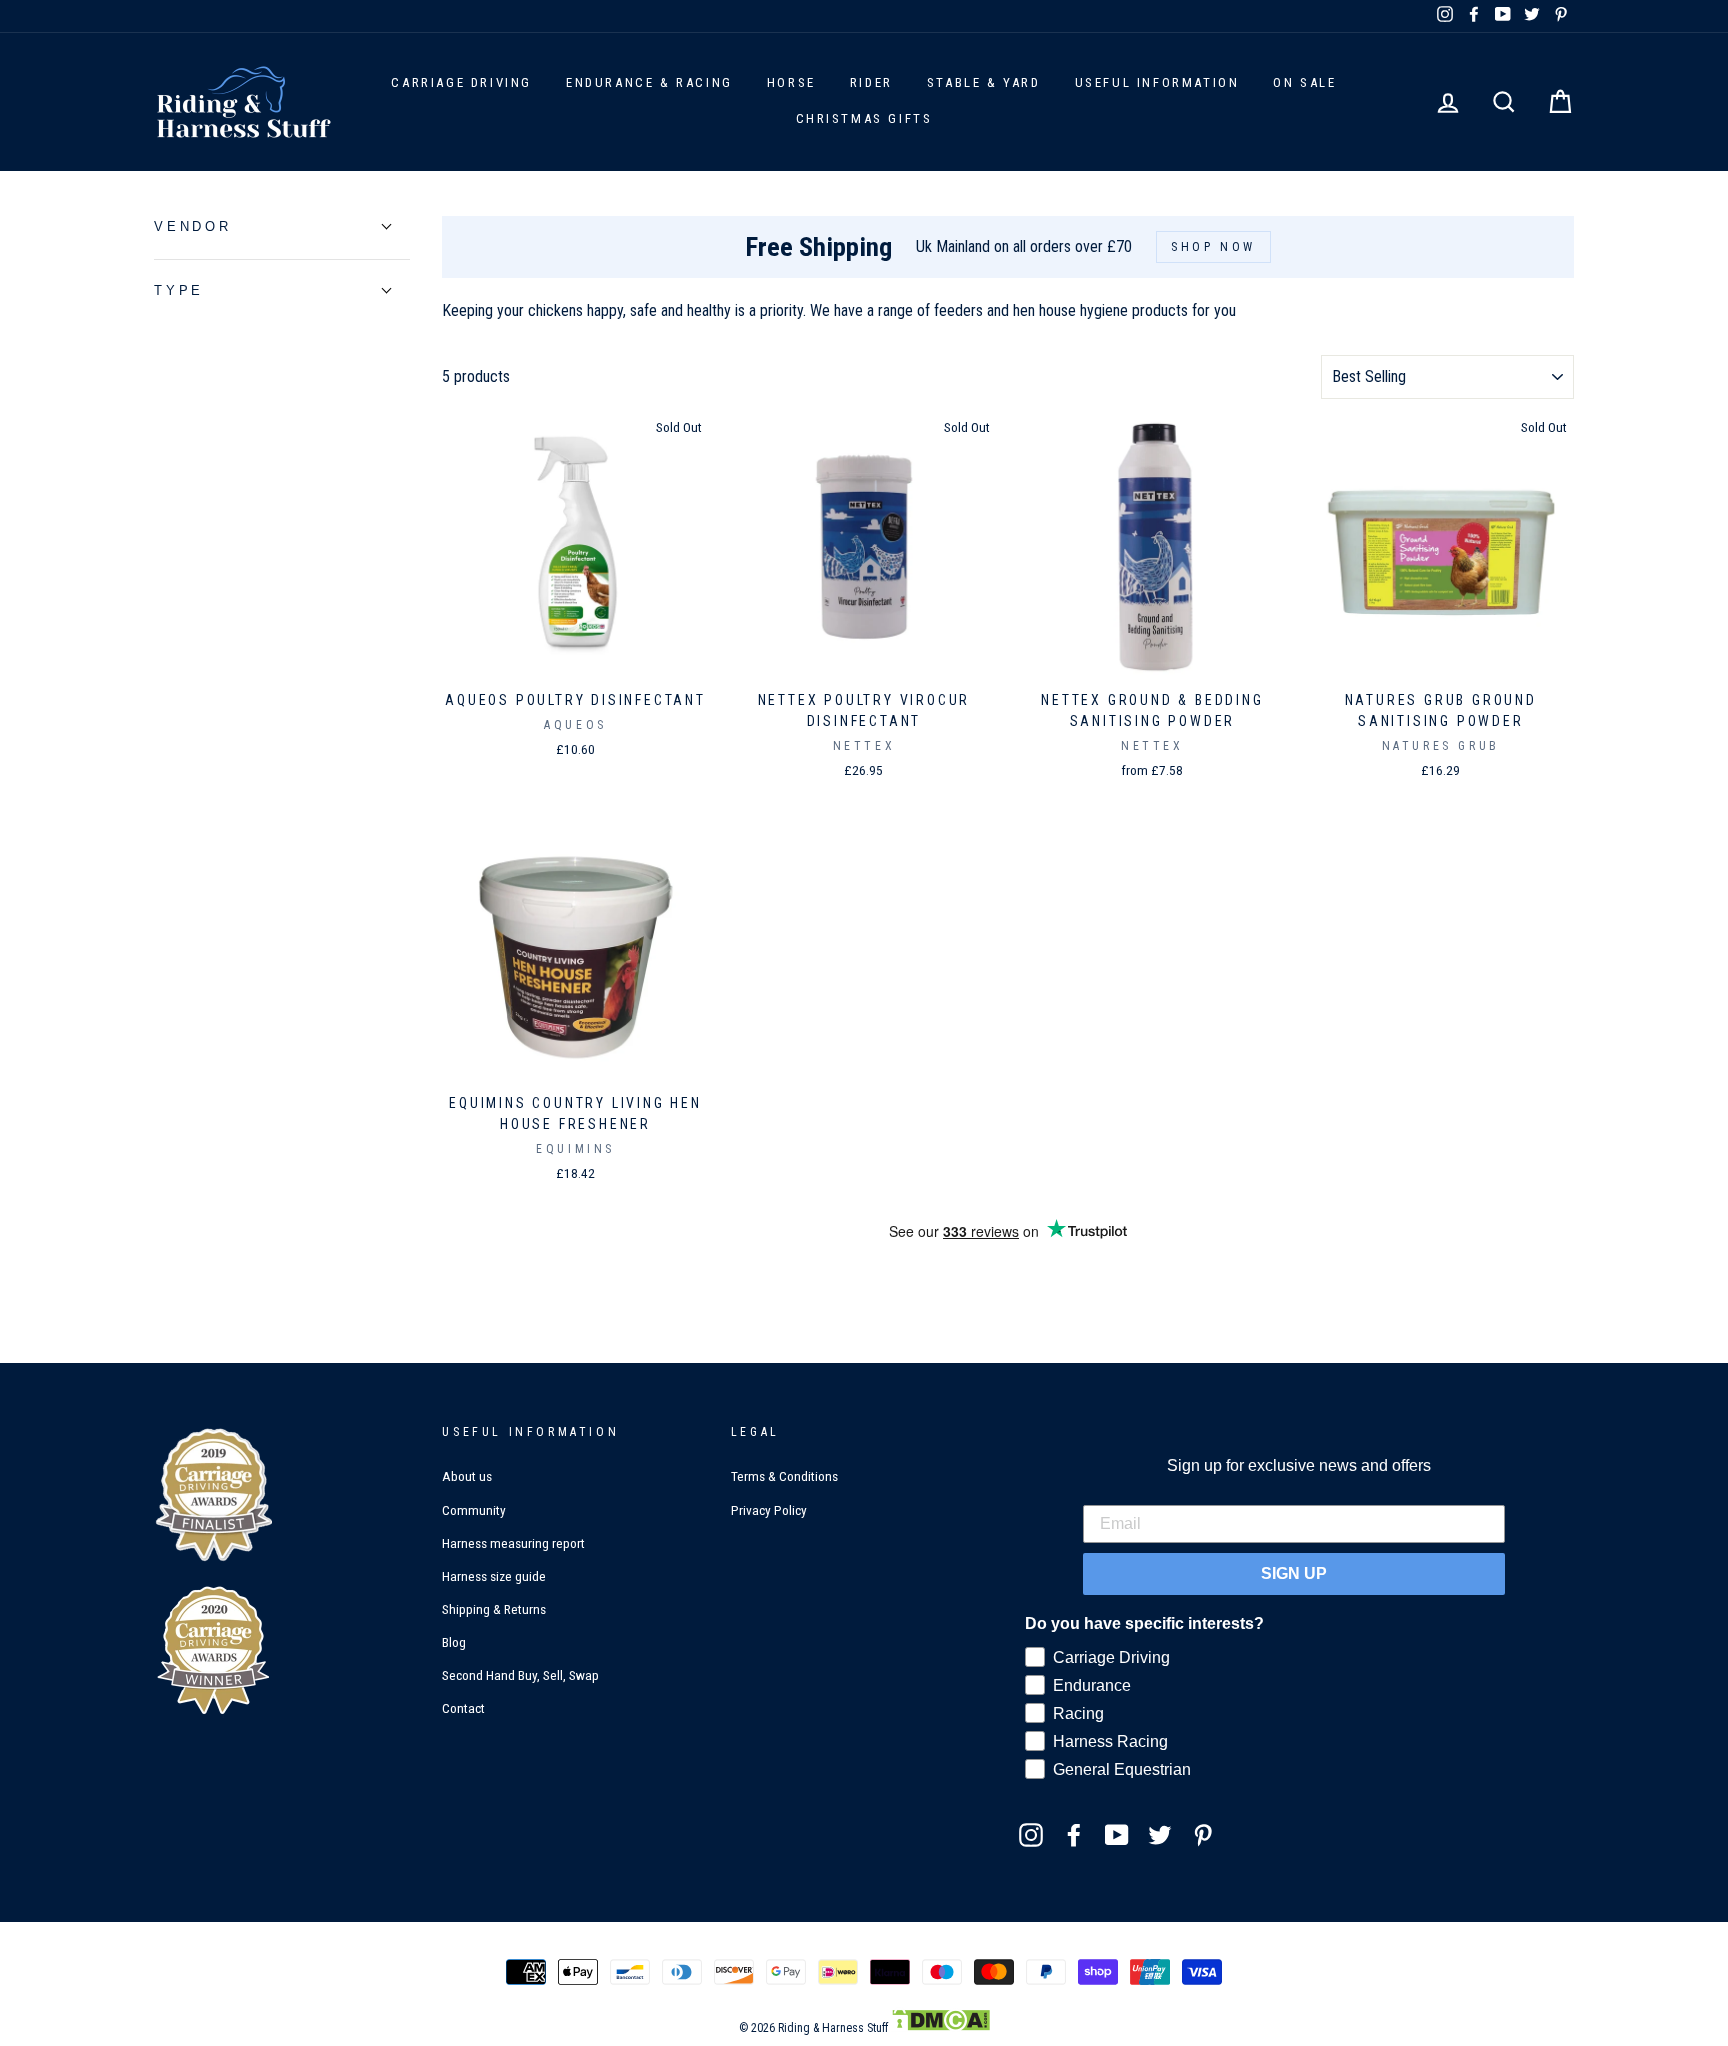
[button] (193, 226)
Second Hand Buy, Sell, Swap (520, 1675)
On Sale (1304, 82)
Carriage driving (461, 82)
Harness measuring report (513, 1543)
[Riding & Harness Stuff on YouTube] (1117, 1834)
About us (467, 1476)
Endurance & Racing (649, 82)
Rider (871, 82)
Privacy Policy (769, 1510)
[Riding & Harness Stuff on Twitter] (1160, 1834)
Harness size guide (494, 1576)
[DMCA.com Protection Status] (940, 2028)
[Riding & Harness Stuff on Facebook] (1074, 1834)
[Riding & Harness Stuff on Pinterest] (1203, 1834)
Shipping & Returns (494, 1609)
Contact (463, 1708)
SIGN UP (1294, 1573)
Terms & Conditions (784, 1476)
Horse (791, 82)
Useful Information (1157, 82)
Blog (454, 1642)
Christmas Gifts (864, 118)
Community (474, 1510)
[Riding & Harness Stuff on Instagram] (1031, 1834)
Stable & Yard (984, 82)
